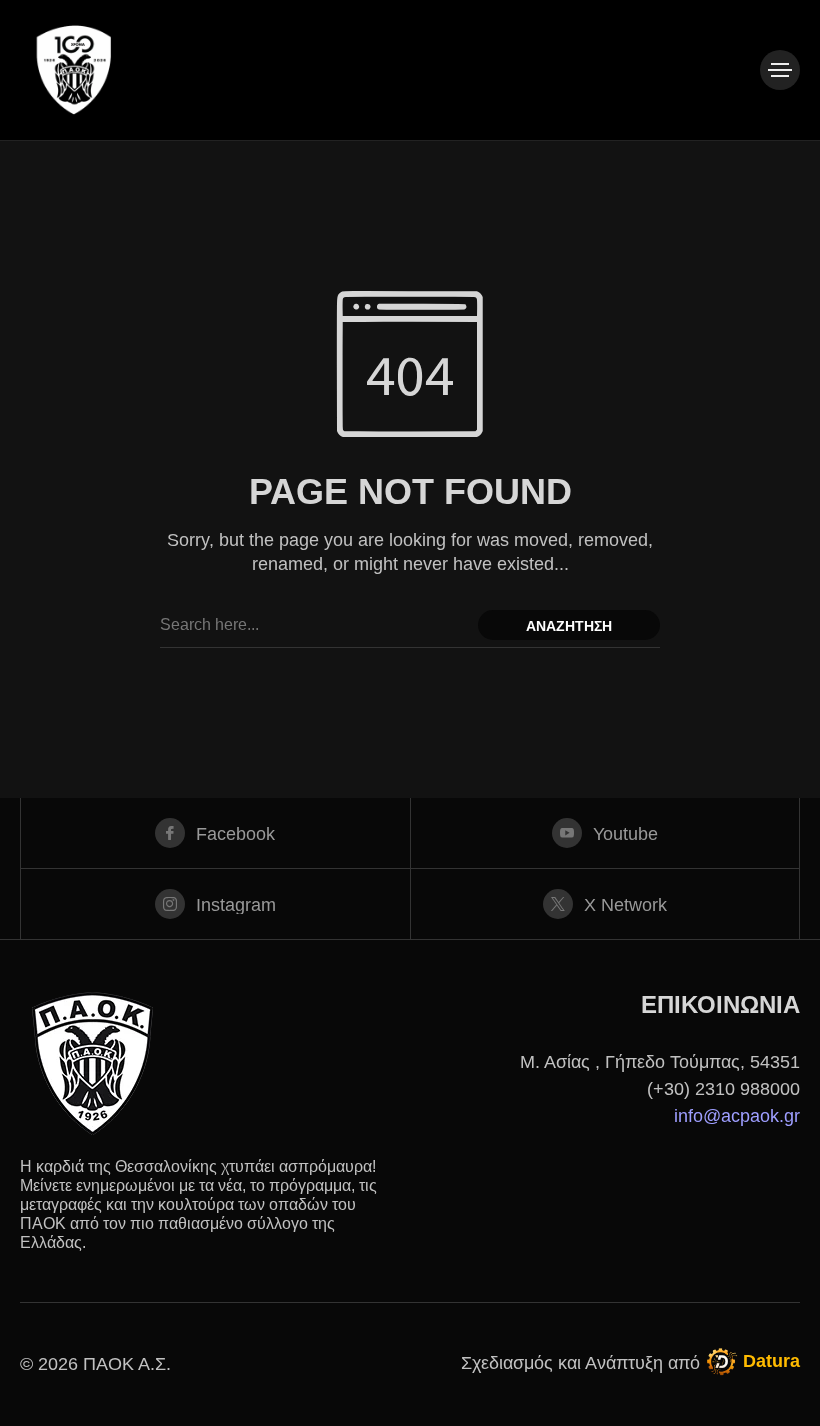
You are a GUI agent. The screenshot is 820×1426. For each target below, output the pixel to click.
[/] (780, 70)
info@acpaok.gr (737, 1116)
